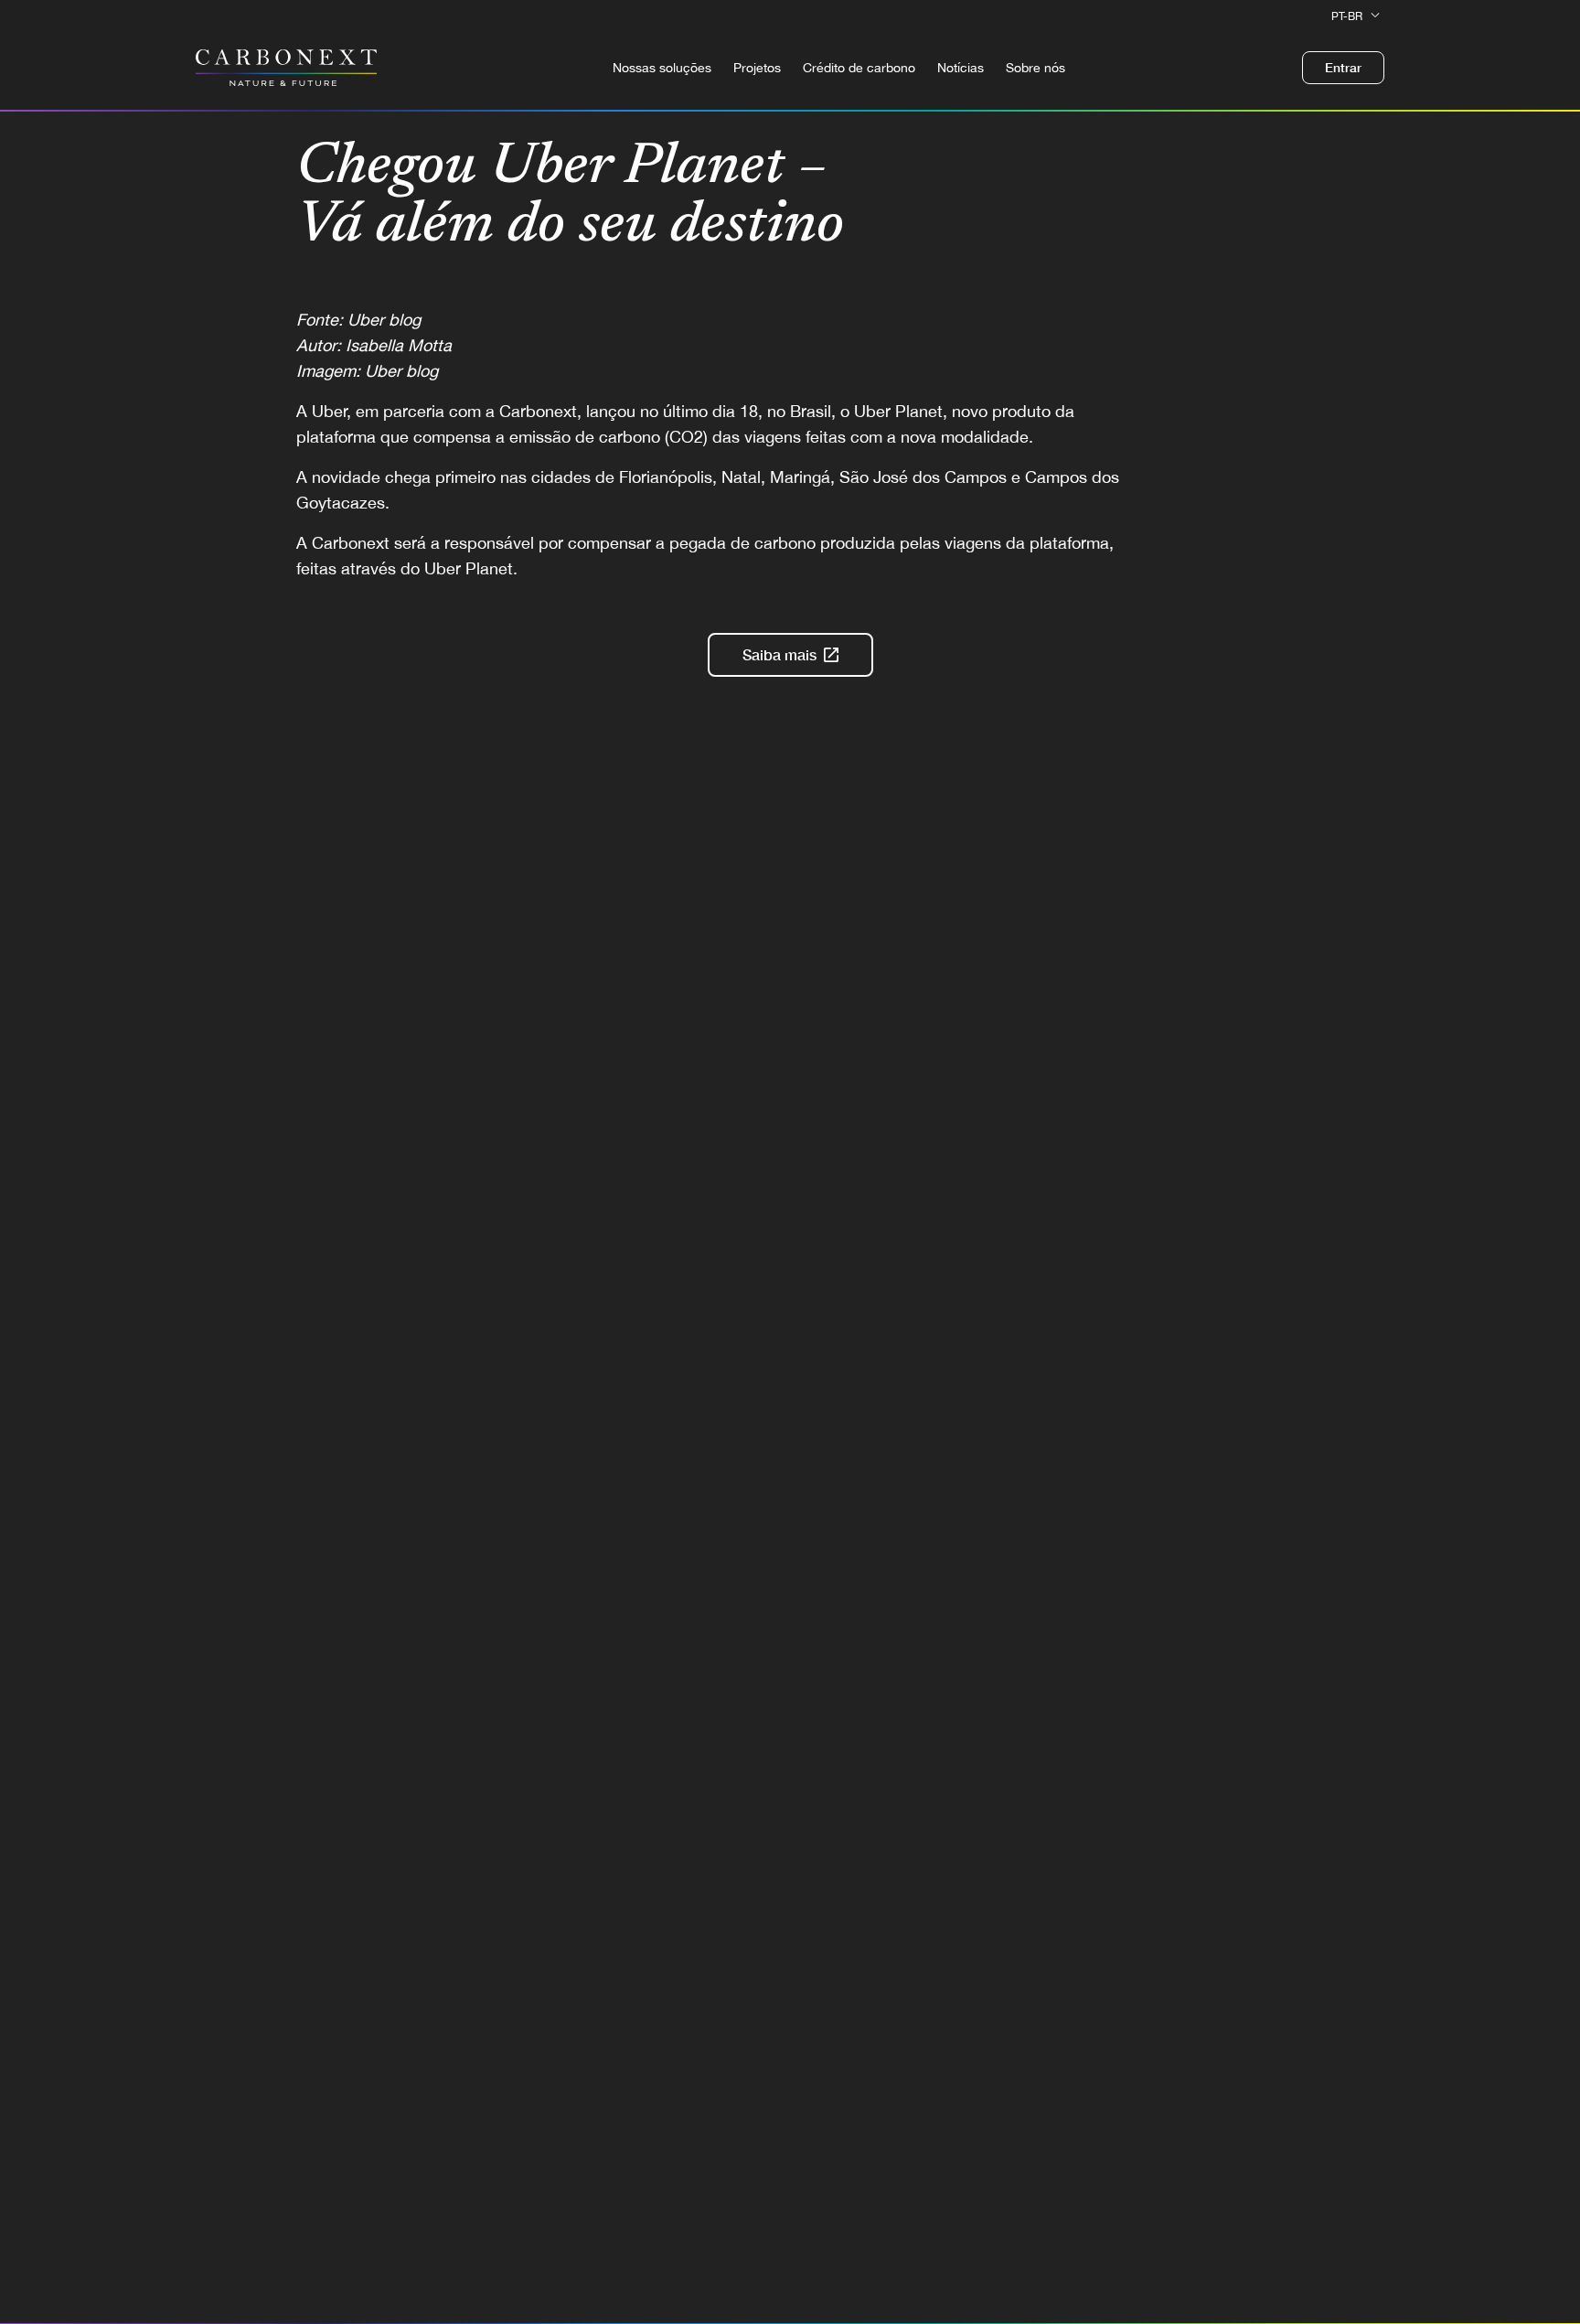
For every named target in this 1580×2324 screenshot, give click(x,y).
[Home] (286, 68)
